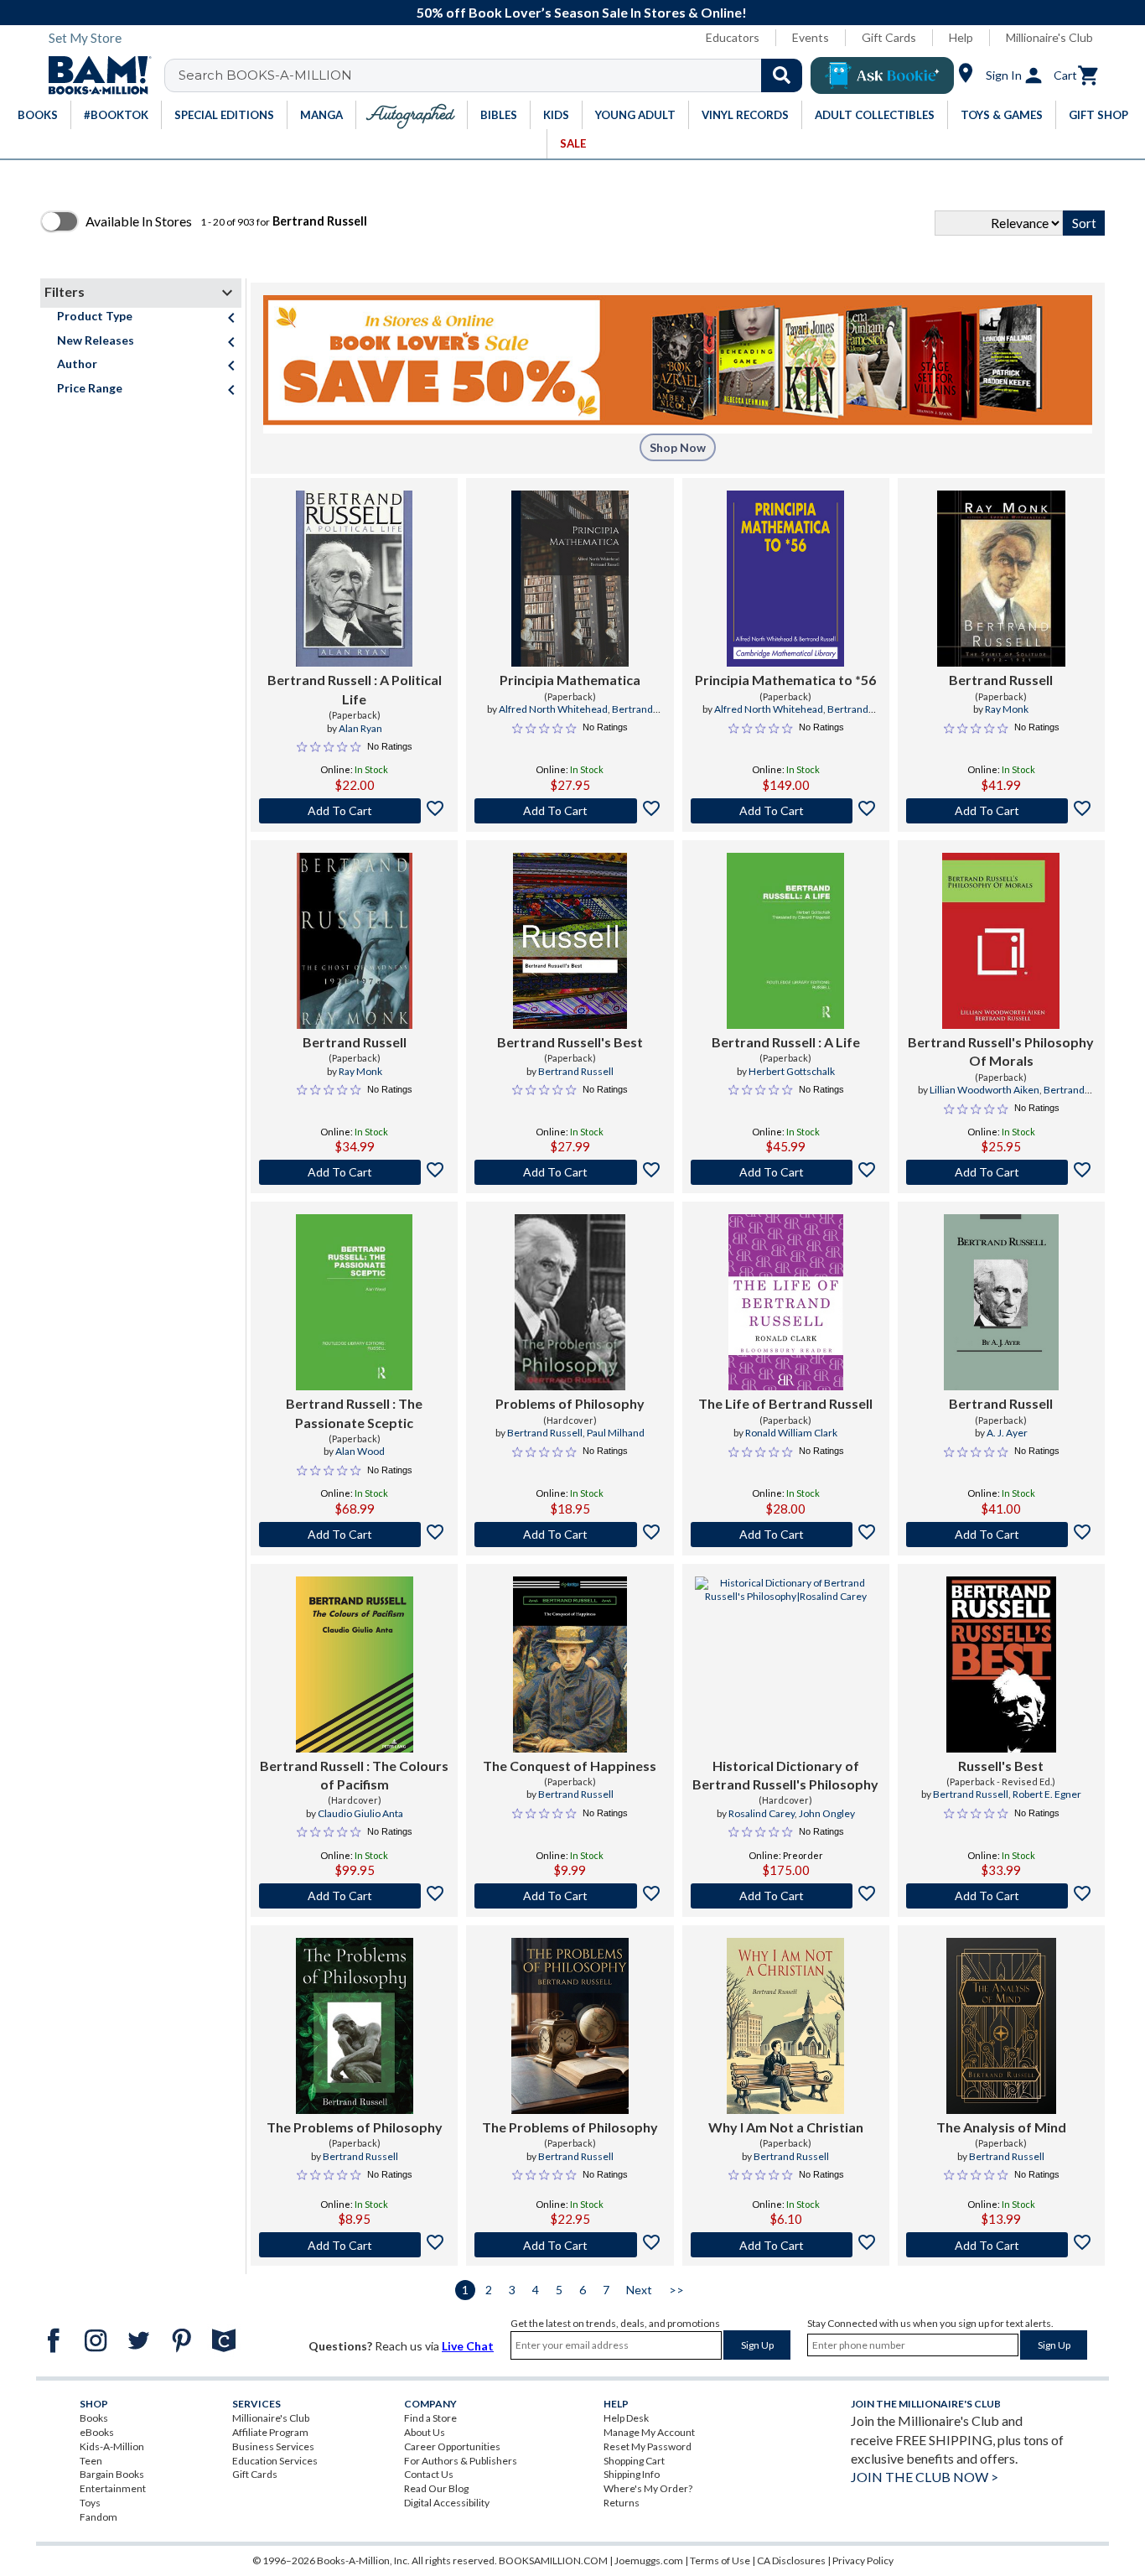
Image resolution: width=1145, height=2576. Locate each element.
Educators (733, 37)
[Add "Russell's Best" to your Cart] (1001, 1896)
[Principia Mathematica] (570, 579)
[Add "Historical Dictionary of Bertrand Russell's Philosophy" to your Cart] (786, 1896)
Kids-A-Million (112, 2446)
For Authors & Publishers (461, 2461)
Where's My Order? (648, 2488)
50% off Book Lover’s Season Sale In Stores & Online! (582, 12)
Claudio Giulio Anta (360, 1813)
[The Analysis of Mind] (1001, 2026)
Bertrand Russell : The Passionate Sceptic (354, 1413)
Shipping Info (632, 2474)
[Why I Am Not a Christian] (785, 2026)
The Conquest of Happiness (570, 1766)
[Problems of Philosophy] (570, 1302)
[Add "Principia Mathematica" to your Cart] (570, 811)
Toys (90, 2503)
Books (94, 2418)
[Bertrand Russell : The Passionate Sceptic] (355, 1302)
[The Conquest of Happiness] (570, 1665)
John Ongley (827, 1813)
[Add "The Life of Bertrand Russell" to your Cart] (786, 1535)
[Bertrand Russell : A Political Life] (354, 579)
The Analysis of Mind (1001, 2127)
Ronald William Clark (791, 1433)
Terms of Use (720, 2560)
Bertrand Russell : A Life (786, 1042)
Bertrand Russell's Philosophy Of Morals (1001, 1051)
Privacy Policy (863, 2560)
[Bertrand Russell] (1001, 579)
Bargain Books (112, 2474)
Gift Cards (889, 37)
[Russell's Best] (1001, 1665)
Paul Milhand (616, 1433)
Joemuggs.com (649, 2560)
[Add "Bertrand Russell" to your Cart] (354, 811)
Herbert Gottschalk (792, 1071)
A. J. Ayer (1007, 1433)
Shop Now (678, 447)
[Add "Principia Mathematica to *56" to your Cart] (786, 811)
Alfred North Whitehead (553, 709)
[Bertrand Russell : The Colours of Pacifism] (355, 1665)
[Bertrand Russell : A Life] (785, 941)
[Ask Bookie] (882, 75)
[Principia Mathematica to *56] (785, 579)
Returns (622, 2503)
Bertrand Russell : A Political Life (355, 689)
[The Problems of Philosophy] (355, 2026)
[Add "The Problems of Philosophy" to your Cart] (354, 2245)
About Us (425, 2432)
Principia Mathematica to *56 (785, 680)
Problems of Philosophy (570, 1403)
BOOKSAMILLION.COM (553, 2560)
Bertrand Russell (1001, 680)
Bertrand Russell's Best (570, 1042)
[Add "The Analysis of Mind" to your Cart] (1001, 2245)
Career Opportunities (452, 2446)
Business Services (273, 2446)
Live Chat (468, 2346)
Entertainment (113, 2488)
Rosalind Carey (762, 1813)
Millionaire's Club (1049, 37)
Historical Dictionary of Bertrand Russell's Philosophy (785, 1775)
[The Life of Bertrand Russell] (786, 1302)
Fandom (98, 2517)
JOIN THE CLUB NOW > (925, 2477)
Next (639, 2290)
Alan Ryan (360, 728)
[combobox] (494, 75)
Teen (91, 2461)
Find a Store (430, 2418)
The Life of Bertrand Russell (785, 1403)
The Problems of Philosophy (355, 2127)
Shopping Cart (634, 2461)
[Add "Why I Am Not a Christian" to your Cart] (786, 2245)
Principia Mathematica (570, 680)
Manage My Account (649, 2432)
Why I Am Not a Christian (786, 2127)
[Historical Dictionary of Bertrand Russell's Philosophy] (786, 1665)
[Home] (94, 75)
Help (961, 37)
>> (676, 2290)
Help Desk (626, 2418)
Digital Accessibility (447, 2503)
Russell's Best (1001, 1766)
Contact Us (429, 2474)
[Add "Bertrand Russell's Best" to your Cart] (570, 1172)
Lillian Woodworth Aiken (984, 1090)
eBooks (97, 2432)
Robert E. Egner (1047, 1794)
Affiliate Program (270, 2432)
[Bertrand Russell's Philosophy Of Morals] (1001, 941)
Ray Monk (1007, 709)
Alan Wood (360, 1451)
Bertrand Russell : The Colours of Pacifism (354, 1775)
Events (811, 37)
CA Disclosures (791, 2560)
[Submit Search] (782, 75)
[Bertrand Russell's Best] (570, 941)
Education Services (275, 2461)
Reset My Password (648, 2446)
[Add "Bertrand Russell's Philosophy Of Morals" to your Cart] (1001, 1172)
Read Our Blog (436, 2488)
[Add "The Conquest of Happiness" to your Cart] (570, 1896)
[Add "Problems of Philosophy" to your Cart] (570, 1535)
